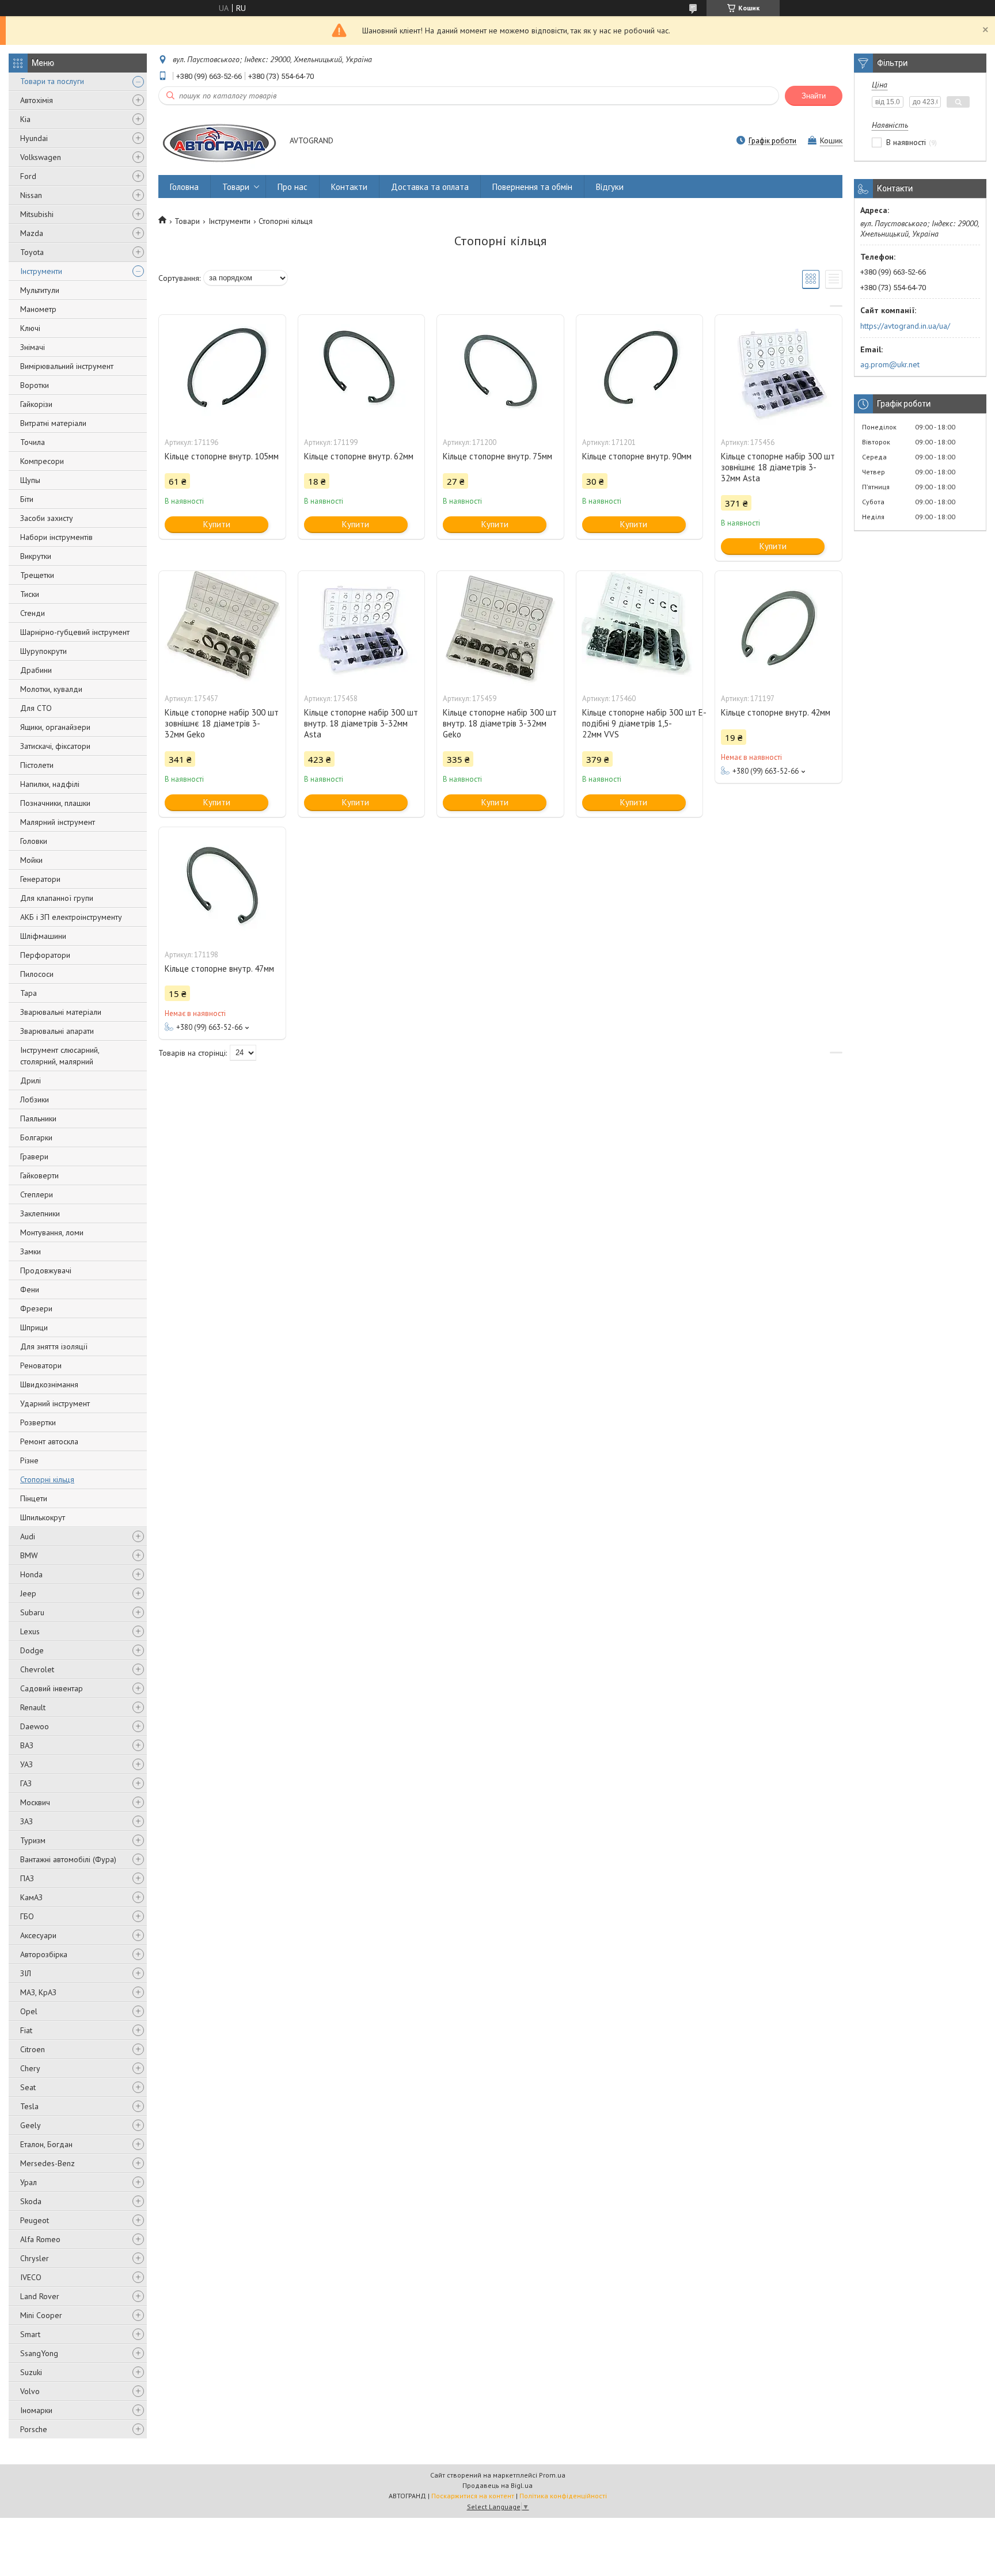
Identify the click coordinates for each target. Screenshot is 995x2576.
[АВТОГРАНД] (219, 141)
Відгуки (610, 187)
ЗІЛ (26, 1973)
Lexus (30, 1631)
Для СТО (36, 708)
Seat (28, 2087)
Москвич (35, 1802)
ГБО (27, 1916)
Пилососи (37, 974)
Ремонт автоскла (49, 1441)
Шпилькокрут (43, 1517)
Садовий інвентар (52, 1688)
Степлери (37, 1194)
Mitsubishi (37, 214)
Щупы (30, 480)
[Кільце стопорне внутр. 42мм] (778, 629)
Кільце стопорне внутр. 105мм (222, 456)
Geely (31, 2125)
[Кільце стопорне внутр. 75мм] (500, 372)
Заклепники (40, 1213)
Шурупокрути (43, 651)
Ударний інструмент (55, 1403)
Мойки (31, 860)
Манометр (38, 309)
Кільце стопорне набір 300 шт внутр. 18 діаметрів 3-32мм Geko (500, 723)
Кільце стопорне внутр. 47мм (219, 969)
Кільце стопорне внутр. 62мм (359, 456)
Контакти (349, 187)
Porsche (34, 2429)
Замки (31, 1251)
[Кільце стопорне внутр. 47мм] (222, 885)
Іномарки (36, 2410)
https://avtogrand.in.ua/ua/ (905, 326)
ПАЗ (27, 1878)
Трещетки (37, 575)
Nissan (31, 195)
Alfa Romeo (40, 2239)
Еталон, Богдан (46, 2144)
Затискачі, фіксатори (55, 746)
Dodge (32, 1650)
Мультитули (40, 290)
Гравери (34, 1156)
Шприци (34, 1327)
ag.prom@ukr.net (890, 364)
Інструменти (41, 271)
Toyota (32, 252)
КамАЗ (31, 1897)
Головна (184, 187)
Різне (29, 1460)
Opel (29, 2011)
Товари (236, 187)
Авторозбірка (44, 1954)
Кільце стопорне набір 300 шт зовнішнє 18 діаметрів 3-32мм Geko (222, 723)
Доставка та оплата (430, 187)
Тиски (30, 594)
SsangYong (39, 2353)
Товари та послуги (52, 81)
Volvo (30, 2391)
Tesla (29, 2106)
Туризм (33, 1840)
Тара (29, 993)
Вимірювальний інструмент (67, 366)
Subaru (32, 1612)
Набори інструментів (56, 537)
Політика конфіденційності (563, 2496)
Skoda (31, 2201)
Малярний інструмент (58, 822)
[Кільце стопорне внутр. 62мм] (362, 372)
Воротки (35, 385)
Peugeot (35, 2220)
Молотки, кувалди (51, 689)
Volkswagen (41, 157)
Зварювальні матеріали (61, 1012)
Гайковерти (39, 1175)
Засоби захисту (47, 518)
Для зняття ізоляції (54, 1346)
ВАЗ (27, 1745)
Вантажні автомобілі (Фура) (68, 1859)
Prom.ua (552, 2475)
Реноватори (41, 1365)
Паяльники (38, 1118)
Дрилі (31, 1080)
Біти (27, 499)
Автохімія (37, 100)
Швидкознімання (49, 1384)
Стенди (33, 613)
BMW (29, 1555)
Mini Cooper (41, 2315)
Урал (29, 2182)
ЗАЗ (26, 1821)
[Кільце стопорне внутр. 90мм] (640, 372)
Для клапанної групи (57, 898)
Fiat (26, 2030)
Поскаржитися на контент (473, 2496)
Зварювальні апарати (57, 1031)
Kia (25, 119)
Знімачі (33, 347)
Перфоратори (45, 955)
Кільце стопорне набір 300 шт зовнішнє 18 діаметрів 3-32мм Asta (778, 467)
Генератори (40, 879)
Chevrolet (37, 1669)
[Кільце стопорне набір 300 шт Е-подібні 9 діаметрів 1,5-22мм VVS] (640, 629)
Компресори (42, 461)
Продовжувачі (46, 1270)
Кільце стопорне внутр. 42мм (776, 712)
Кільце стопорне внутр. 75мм (498, 456)
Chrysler (35, 2258)
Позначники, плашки (55, 803)
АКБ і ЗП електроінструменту (71, 917)
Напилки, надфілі (50, 784)
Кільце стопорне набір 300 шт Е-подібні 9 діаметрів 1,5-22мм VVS (640, 723)
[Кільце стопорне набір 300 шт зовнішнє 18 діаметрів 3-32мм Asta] (778, 372)
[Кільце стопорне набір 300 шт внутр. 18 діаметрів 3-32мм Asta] (362, 629)
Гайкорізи (36, 404)
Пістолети (37, 765)
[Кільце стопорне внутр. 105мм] (222, 372)
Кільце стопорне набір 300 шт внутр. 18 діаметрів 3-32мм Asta (361, 723)
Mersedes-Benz (48, 2163)
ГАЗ (26, 1783)
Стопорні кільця (47, 1479)
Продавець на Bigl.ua (498, 2485)
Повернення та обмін (532, 187)
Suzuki (31, 2372)
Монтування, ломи (52, 1232)
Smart (30, 2334)
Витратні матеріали (53, 423)
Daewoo (35, 1726)
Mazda (32, 233)
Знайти (814, 96)
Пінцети (34, 1498)
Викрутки (36, 556)
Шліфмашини (43, 936)
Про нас (293, 187)
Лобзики (35, 1099)
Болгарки (36, 1137)
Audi (28, 1536)
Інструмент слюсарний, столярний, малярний (60, 1056)
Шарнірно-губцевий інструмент (75, 632)
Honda (31, 1574)
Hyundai (34, 138)
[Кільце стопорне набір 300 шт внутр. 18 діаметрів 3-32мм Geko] (500, 629)
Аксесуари (38, 1935)
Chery (30, 2068)
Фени (30, 1289)
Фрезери (36, 1308)
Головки (34, 841)
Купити (217, 524)
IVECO (31, 2277)
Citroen (33, 2049)
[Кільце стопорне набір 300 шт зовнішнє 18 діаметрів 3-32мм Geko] (222, 629)
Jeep (28, 1593)
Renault (33, 1707)
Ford (28, 176)
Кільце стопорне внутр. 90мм (637, 456)
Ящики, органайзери (55, 727)
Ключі (30, 328)
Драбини (36, 670)
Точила (33, 442)
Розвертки (38, 1422)
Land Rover (40, 2296)
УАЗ (26, 1764)
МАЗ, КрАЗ (38, 1992)
